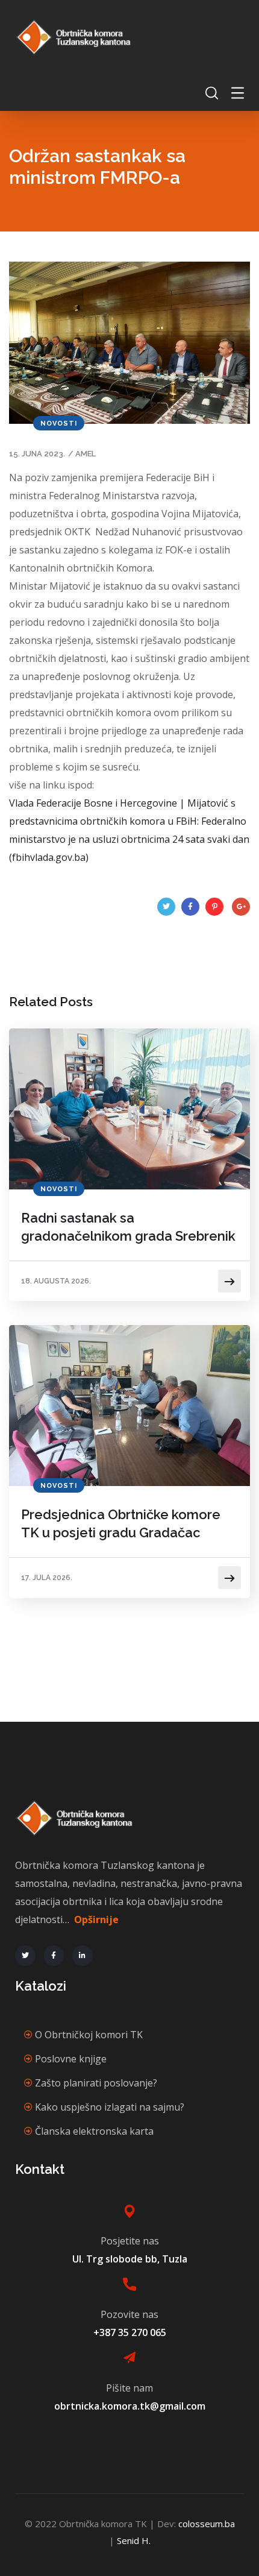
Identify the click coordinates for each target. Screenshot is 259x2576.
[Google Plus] (241, 907)
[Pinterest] (214, 907)
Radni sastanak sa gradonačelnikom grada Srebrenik (128, 1227)
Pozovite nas (129, 2314)
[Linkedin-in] (83, 1956)
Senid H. (134, 2540)
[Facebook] (190, 907)
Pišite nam (129, 2388)
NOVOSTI (59, 424)
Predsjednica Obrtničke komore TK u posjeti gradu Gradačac (121, 1523)
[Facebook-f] (54, 1956)
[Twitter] (166, 907)
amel (86, 454)
